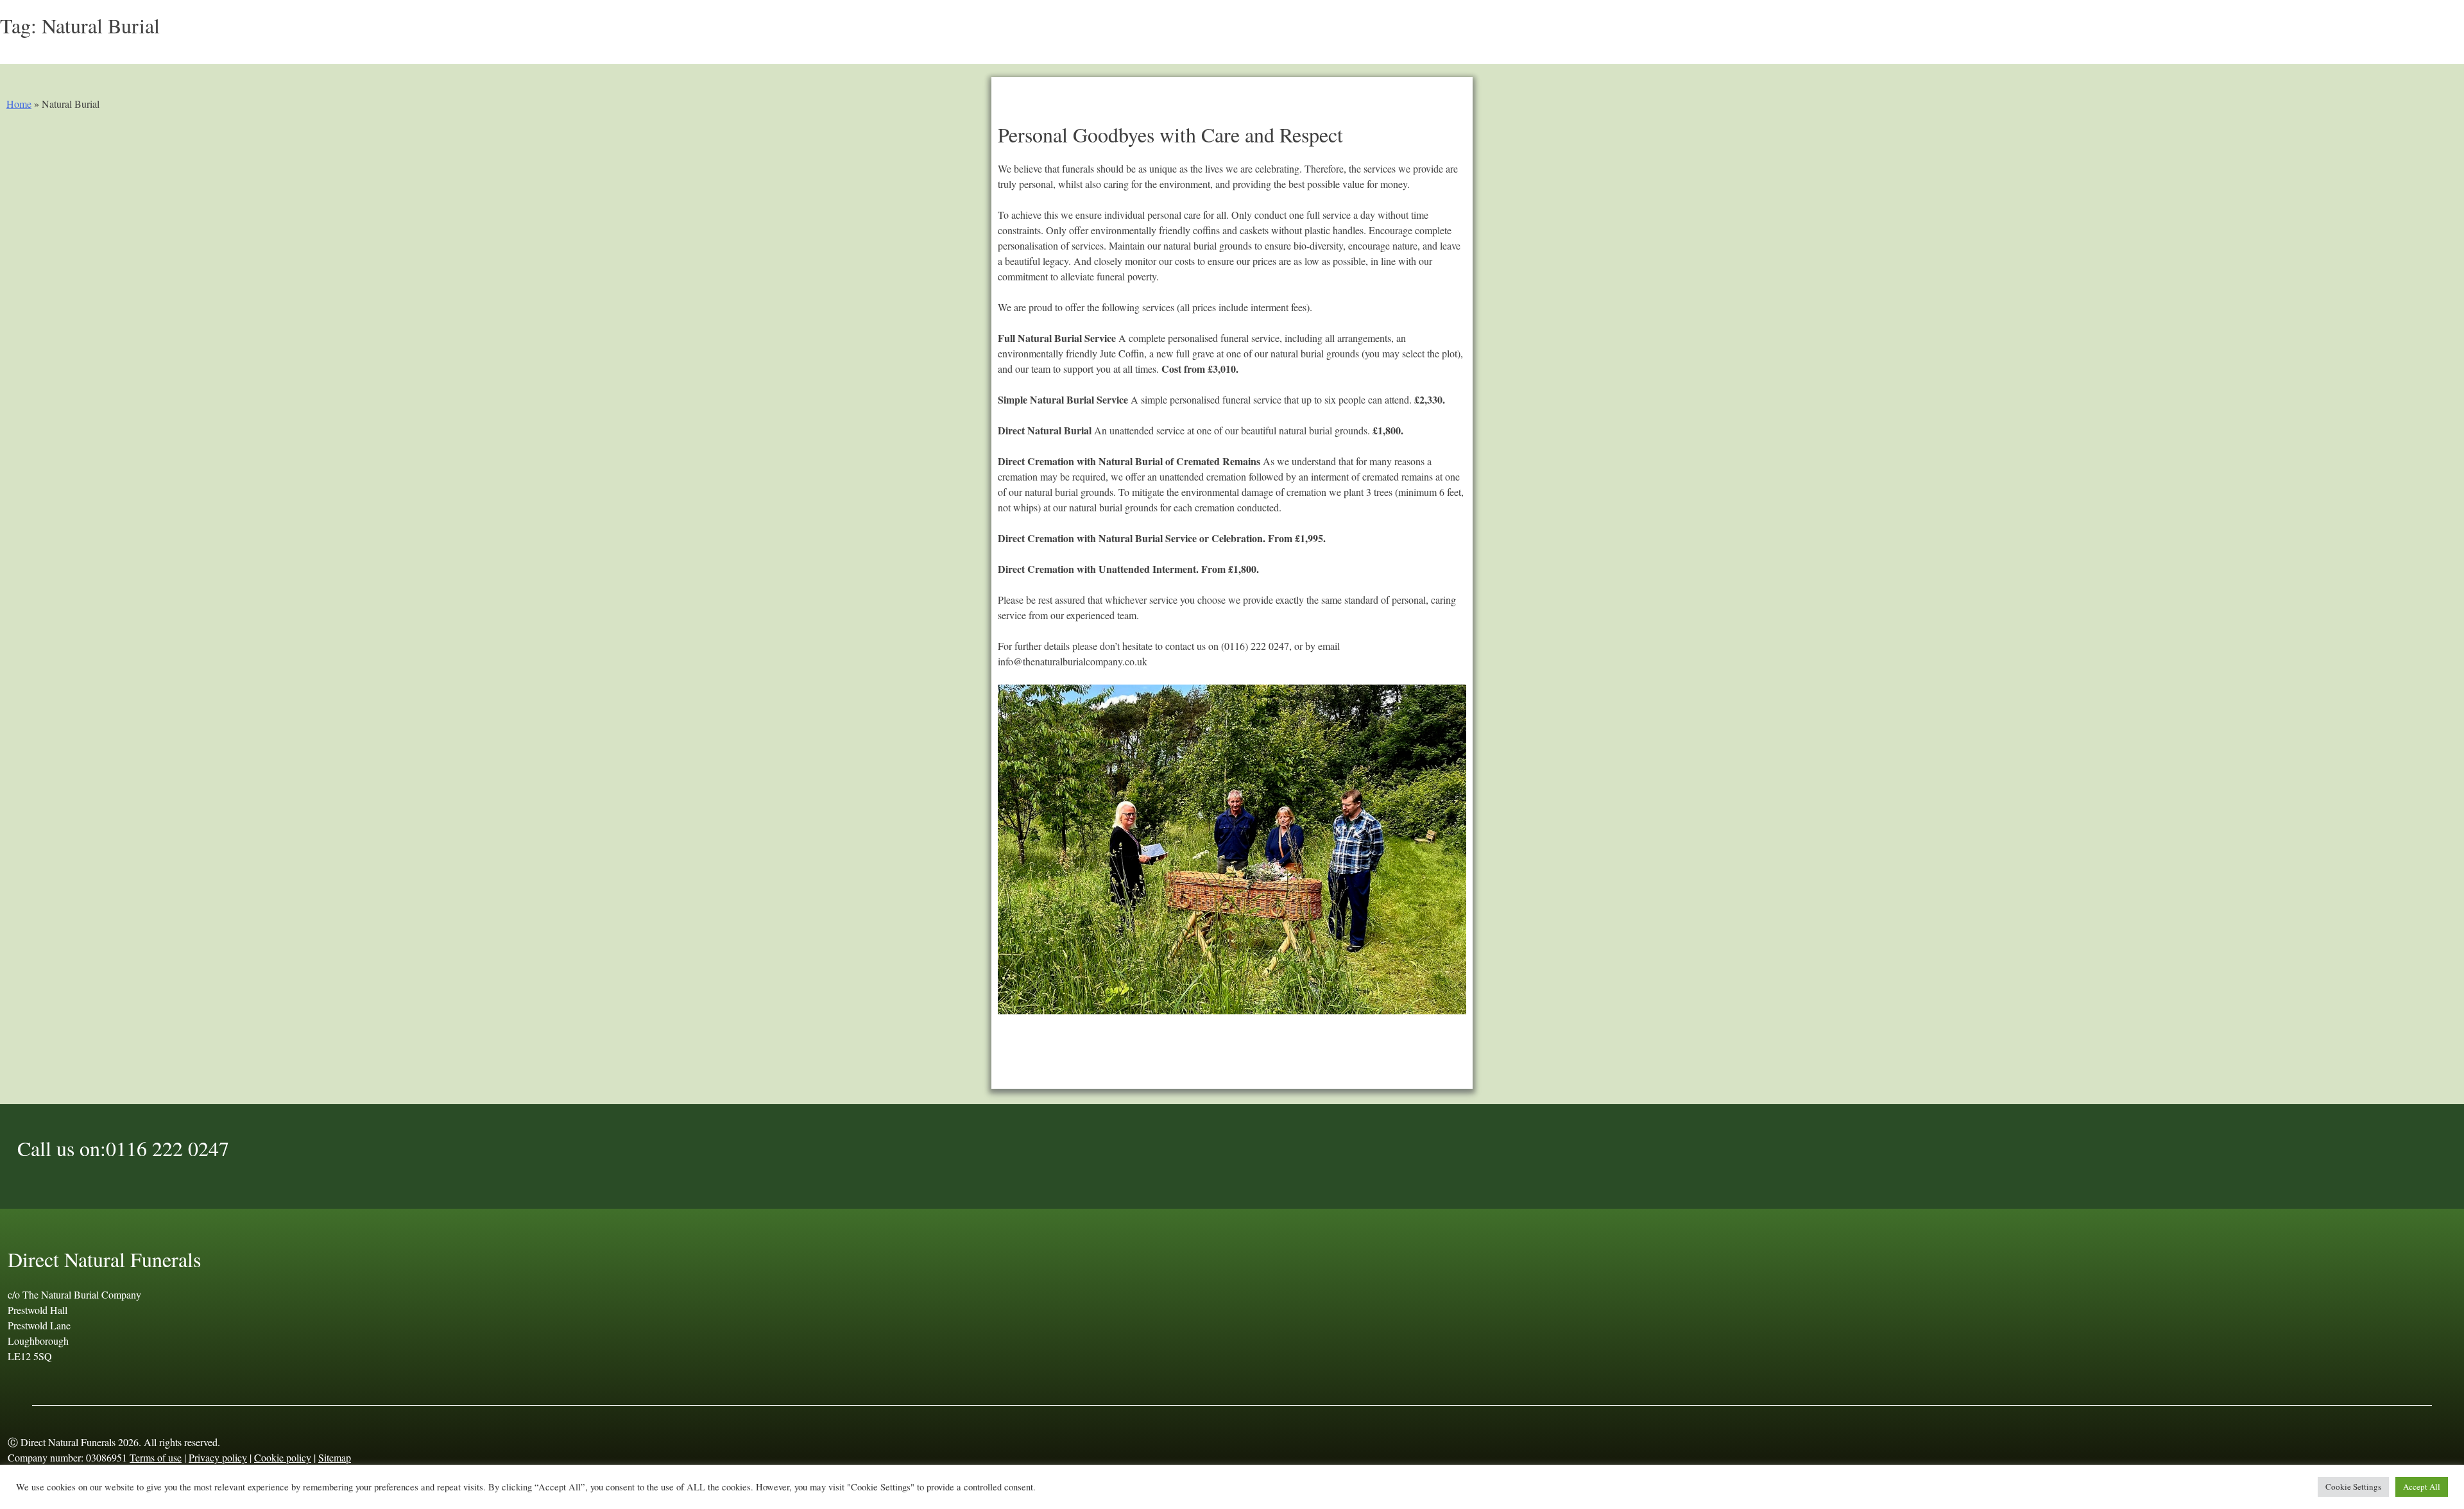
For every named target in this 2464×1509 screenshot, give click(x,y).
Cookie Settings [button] (2353, 1487)
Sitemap (335, 1457)
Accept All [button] (2422, 1487)
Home (19, 104)
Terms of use (156, 1457)
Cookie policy (283, 1457)
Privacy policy (218, 1457)
